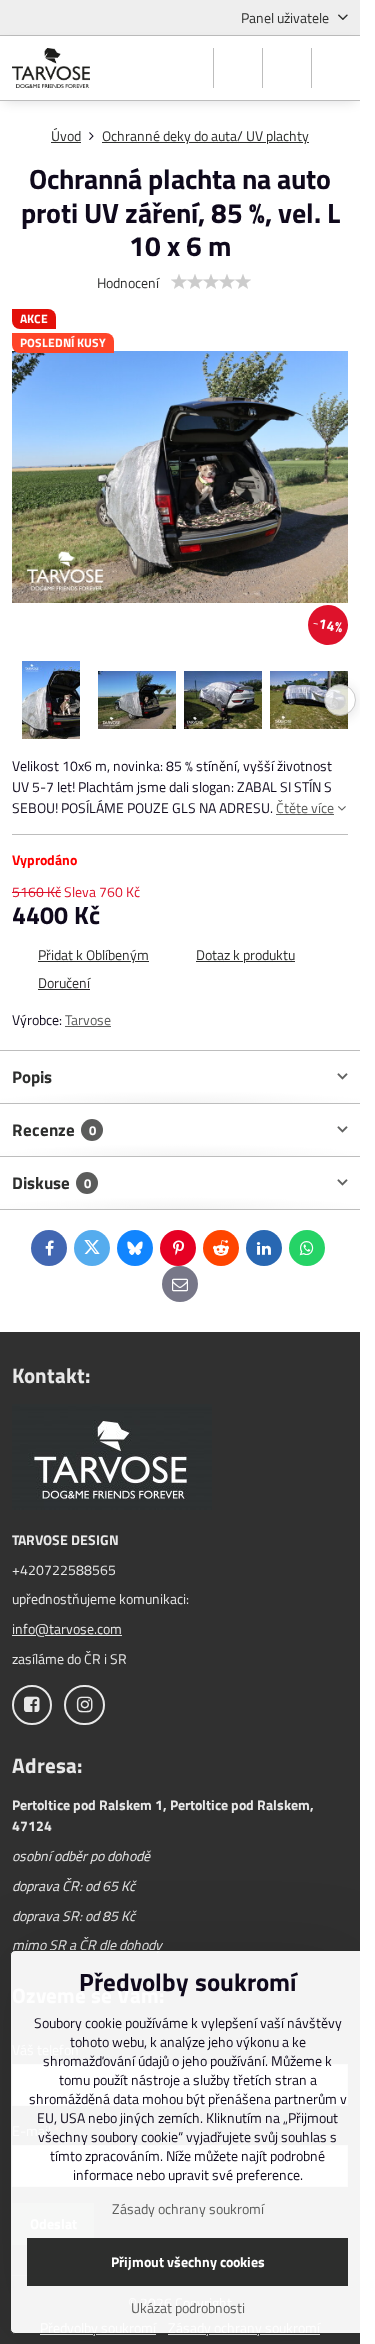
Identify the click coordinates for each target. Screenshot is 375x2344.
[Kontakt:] (112, 1459)
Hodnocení (128, 282)
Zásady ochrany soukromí (188, 2208)
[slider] (211, 282)
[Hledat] (238, 68)
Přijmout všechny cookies (188, 2261)
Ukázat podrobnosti (188, 2307)
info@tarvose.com (67, 1628)
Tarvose (88, 1019)
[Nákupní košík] (287, 68)
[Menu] (336, 68)
